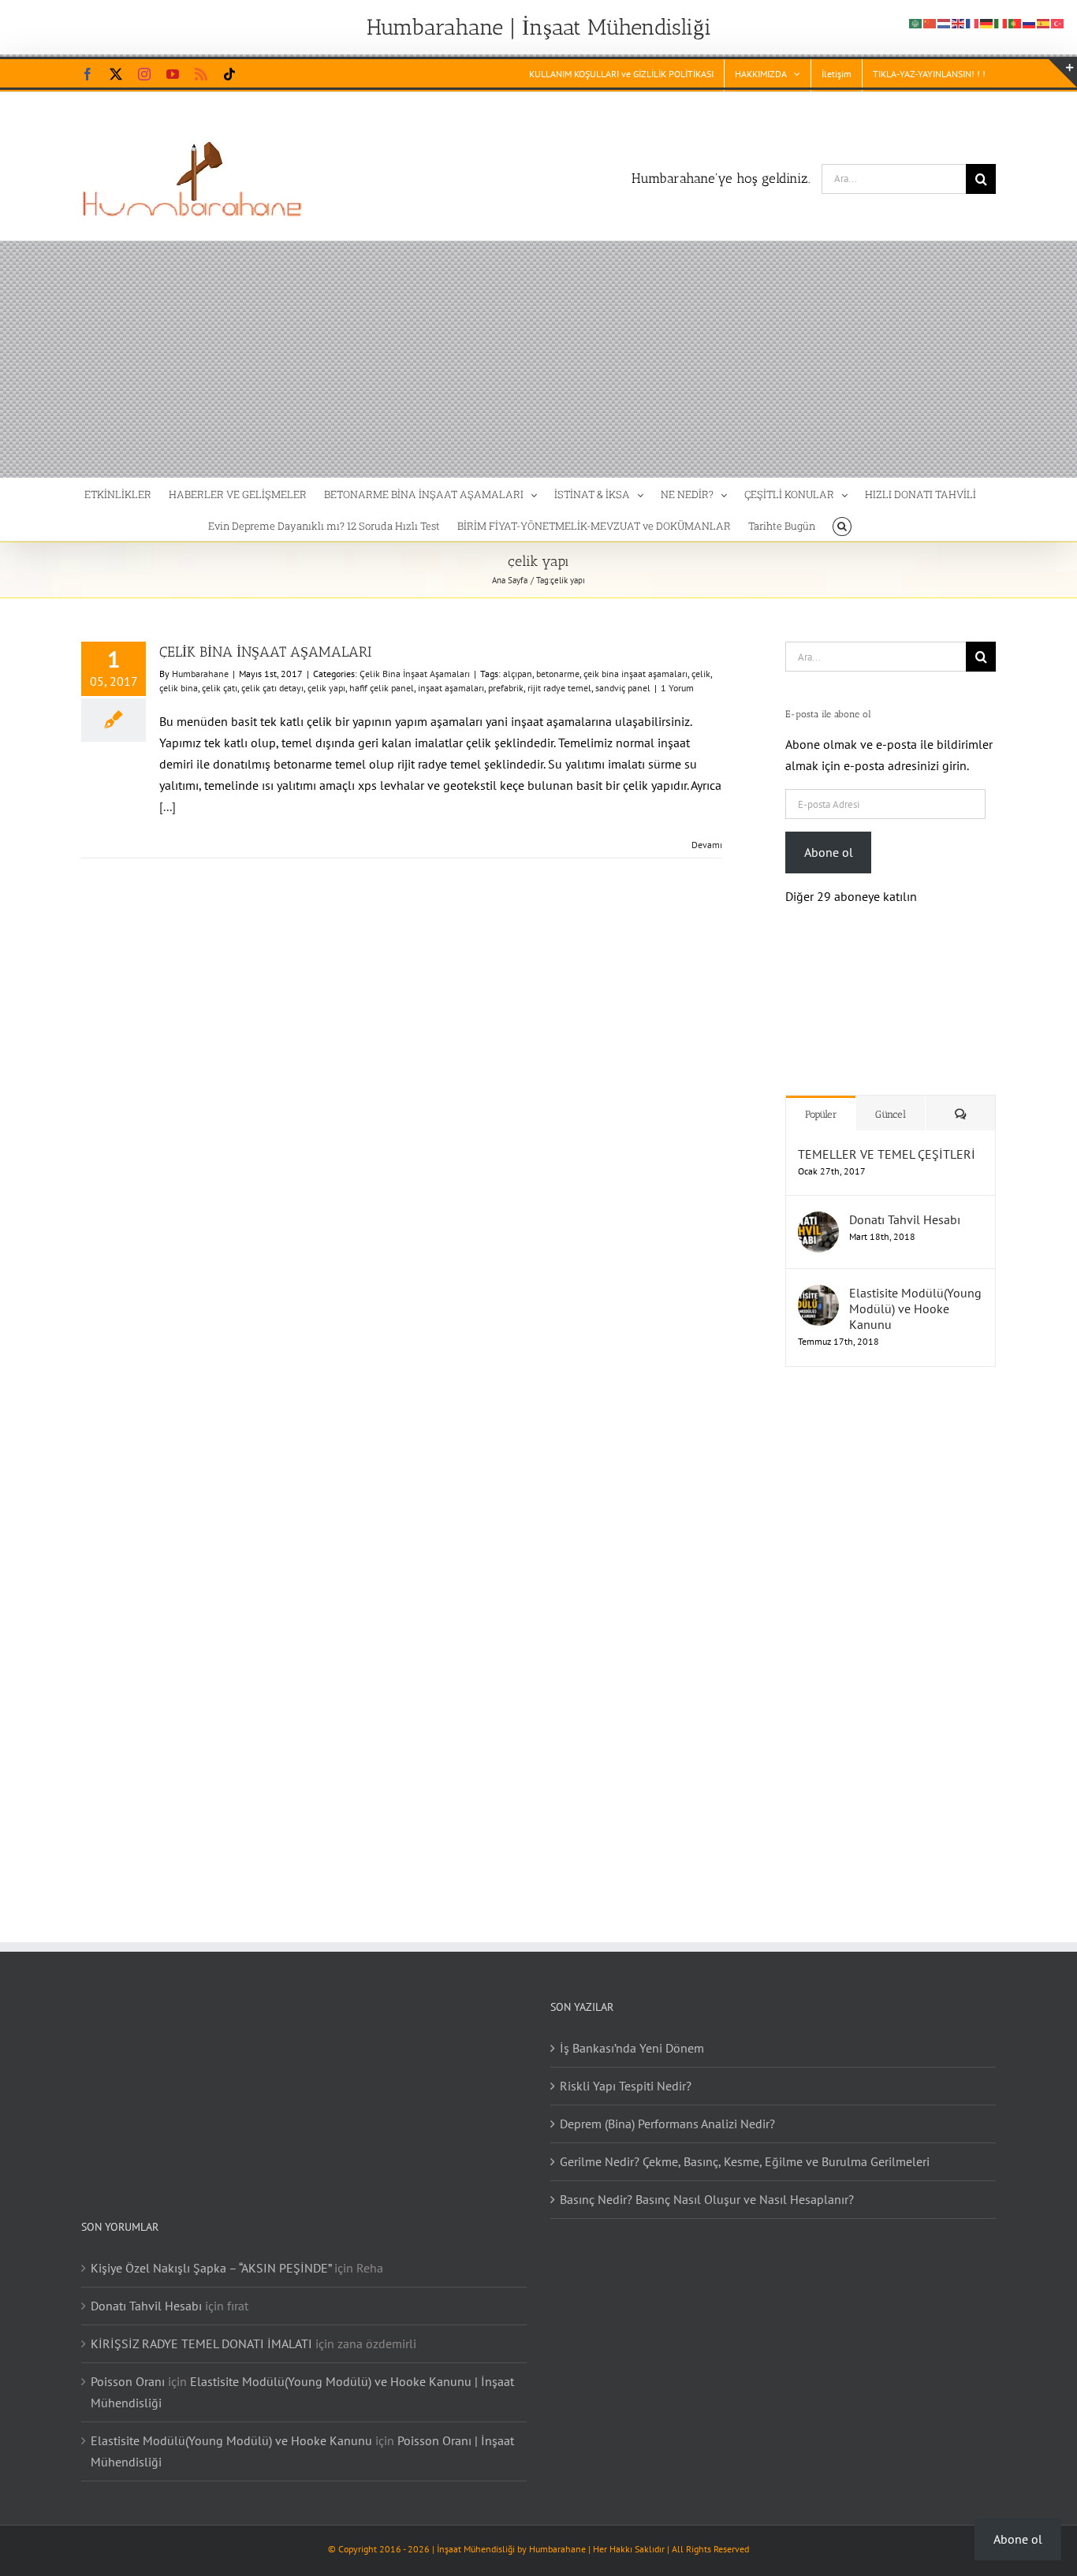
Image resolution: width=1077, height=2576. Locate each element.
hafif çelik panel (382, 688)
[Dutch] (945, 22)
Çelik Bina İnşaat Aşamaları (415, 674)
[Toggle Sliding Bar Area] (1063, 73)
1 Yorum (677, 688)
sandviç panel (623, 688)
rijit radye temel (559, 688)
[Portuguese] (1016, 22)
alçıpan (518, 674)
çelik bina (179, 688)
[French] (973, 22)
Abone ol (829, 852)
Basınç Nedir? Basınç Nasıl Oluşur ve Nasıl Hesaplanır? (707, 2183)
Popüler (821, 1098)
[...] (168, 806)
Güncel (891, 1098)
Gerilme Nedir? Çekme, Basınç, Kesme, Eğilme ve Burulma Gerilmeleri (745, 2146)
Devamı (707, 845)
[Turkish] (1058, 22)
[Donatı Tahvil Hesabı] (818, 1206)
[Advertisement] (538, 359)
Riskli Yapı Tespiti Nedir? (626, 2070)
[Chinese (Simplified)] (930, 22)
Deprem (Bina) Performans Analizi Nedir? (667, 2108)
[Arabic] (916, 22)
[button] (842, 525)
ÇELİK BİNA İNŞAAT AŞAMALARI (265, 652)
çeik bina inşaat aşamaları (635, 674)
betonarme (558, 674)
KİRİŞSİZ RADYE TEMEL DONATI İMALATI (201, 2328)
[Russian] (1030, 22)
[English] (959, 22)
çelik (701, 674)
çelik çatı (220, 688)
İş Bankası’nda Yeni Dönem (632, 2032)
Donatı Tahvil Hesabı (905, 1204)
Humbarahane (200, 674)
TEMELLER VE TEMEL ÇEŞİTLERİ (887, 1138)
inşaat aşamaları (451, 688)
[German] (987, 22)
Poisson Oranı (128, 2366)
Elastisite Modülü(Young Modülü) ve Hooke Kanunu (915, 1293)
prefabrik (506, 688)
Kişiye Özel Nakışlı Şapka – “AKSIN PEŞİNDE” (211, 2252)
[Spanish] (1044, 22)
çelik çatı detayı (272, 688)
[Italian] (1001, 22)
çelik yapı (326, 688)
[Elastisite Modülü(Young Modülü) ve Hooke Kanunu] (818, 1279)
